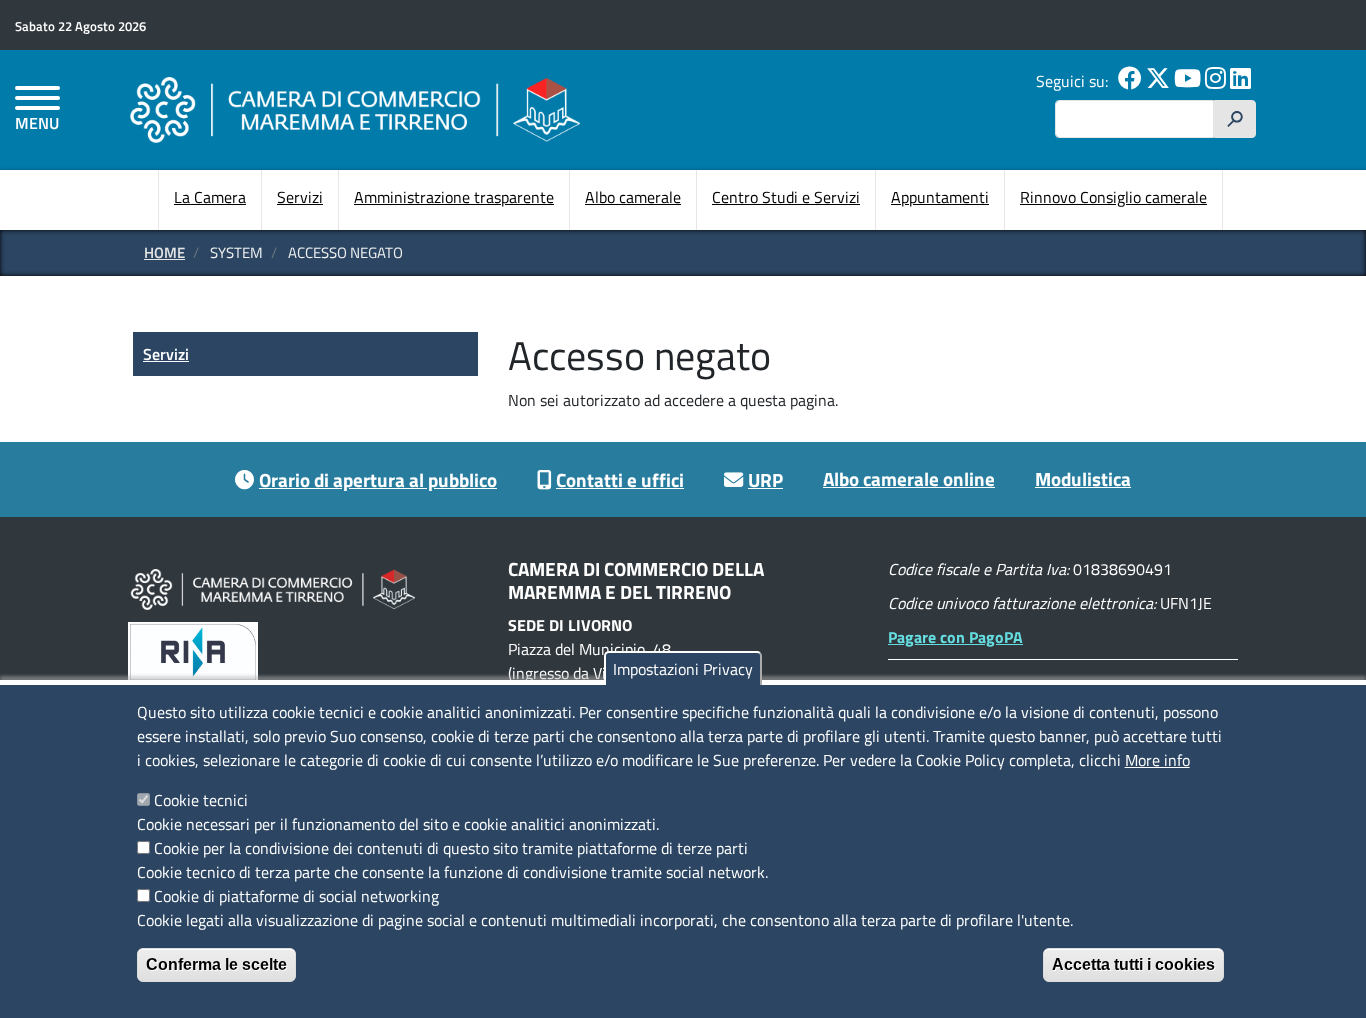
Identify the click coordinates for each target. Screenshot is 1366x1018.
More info (1157, 760)
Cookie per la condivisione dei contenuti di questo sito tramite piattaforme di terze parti (451, 848)
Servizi (300, 197)
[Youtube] (1187, 81)
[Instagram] (1215, 81)
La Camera (210, 197)
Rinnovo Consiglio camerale (1113, 197)
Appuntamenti (940, 197)
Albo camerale (633, 197)
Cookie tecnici (201, 800)
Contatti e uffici (620, 479)
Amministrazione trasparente (454, 197)
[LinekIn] (1240, 81)
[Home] (355, 109)
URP (765, 479)
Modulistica (1083, 478)
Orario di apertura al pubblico (378, 479)
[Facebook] (1130, 81)
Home (164, 252)
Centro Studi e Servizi (786, 197)
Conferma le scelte (216, 964)
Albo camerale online (909, 478)
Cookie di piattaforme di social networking (296, 896)
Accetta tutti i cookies (1133, 964)
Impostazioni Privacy (683, 669)
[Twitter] (1158, 81)
